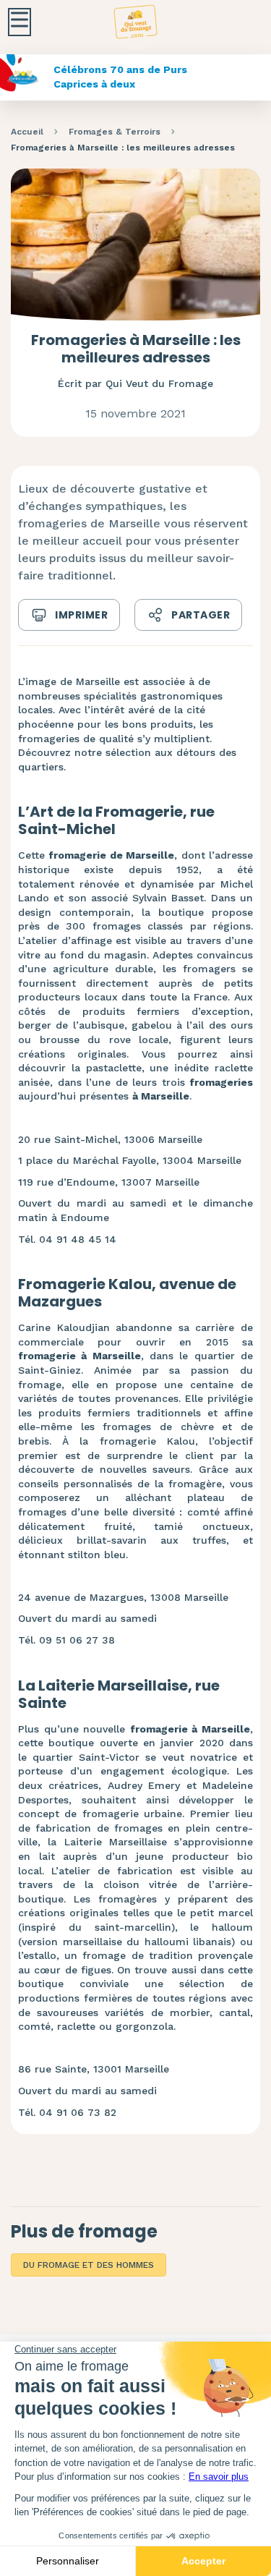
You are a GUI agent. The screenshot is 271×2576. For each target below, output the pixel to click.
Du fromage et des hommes (89, 2265)
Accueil (27, 132)
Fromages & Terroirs (115, 132)
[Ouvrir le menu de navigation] (20, 22)
